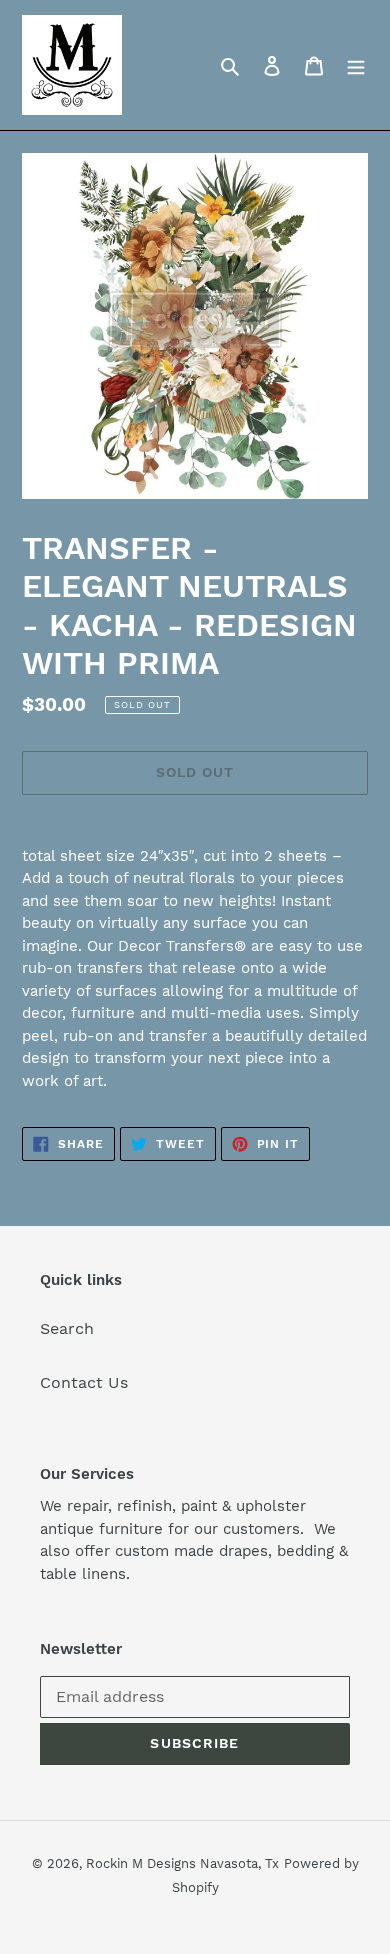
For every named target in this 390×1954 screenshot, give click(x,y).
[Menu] (356, 65)
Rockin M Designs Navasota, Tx (182, 1863)
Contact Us (84, 1382)
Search (67, 1328)
